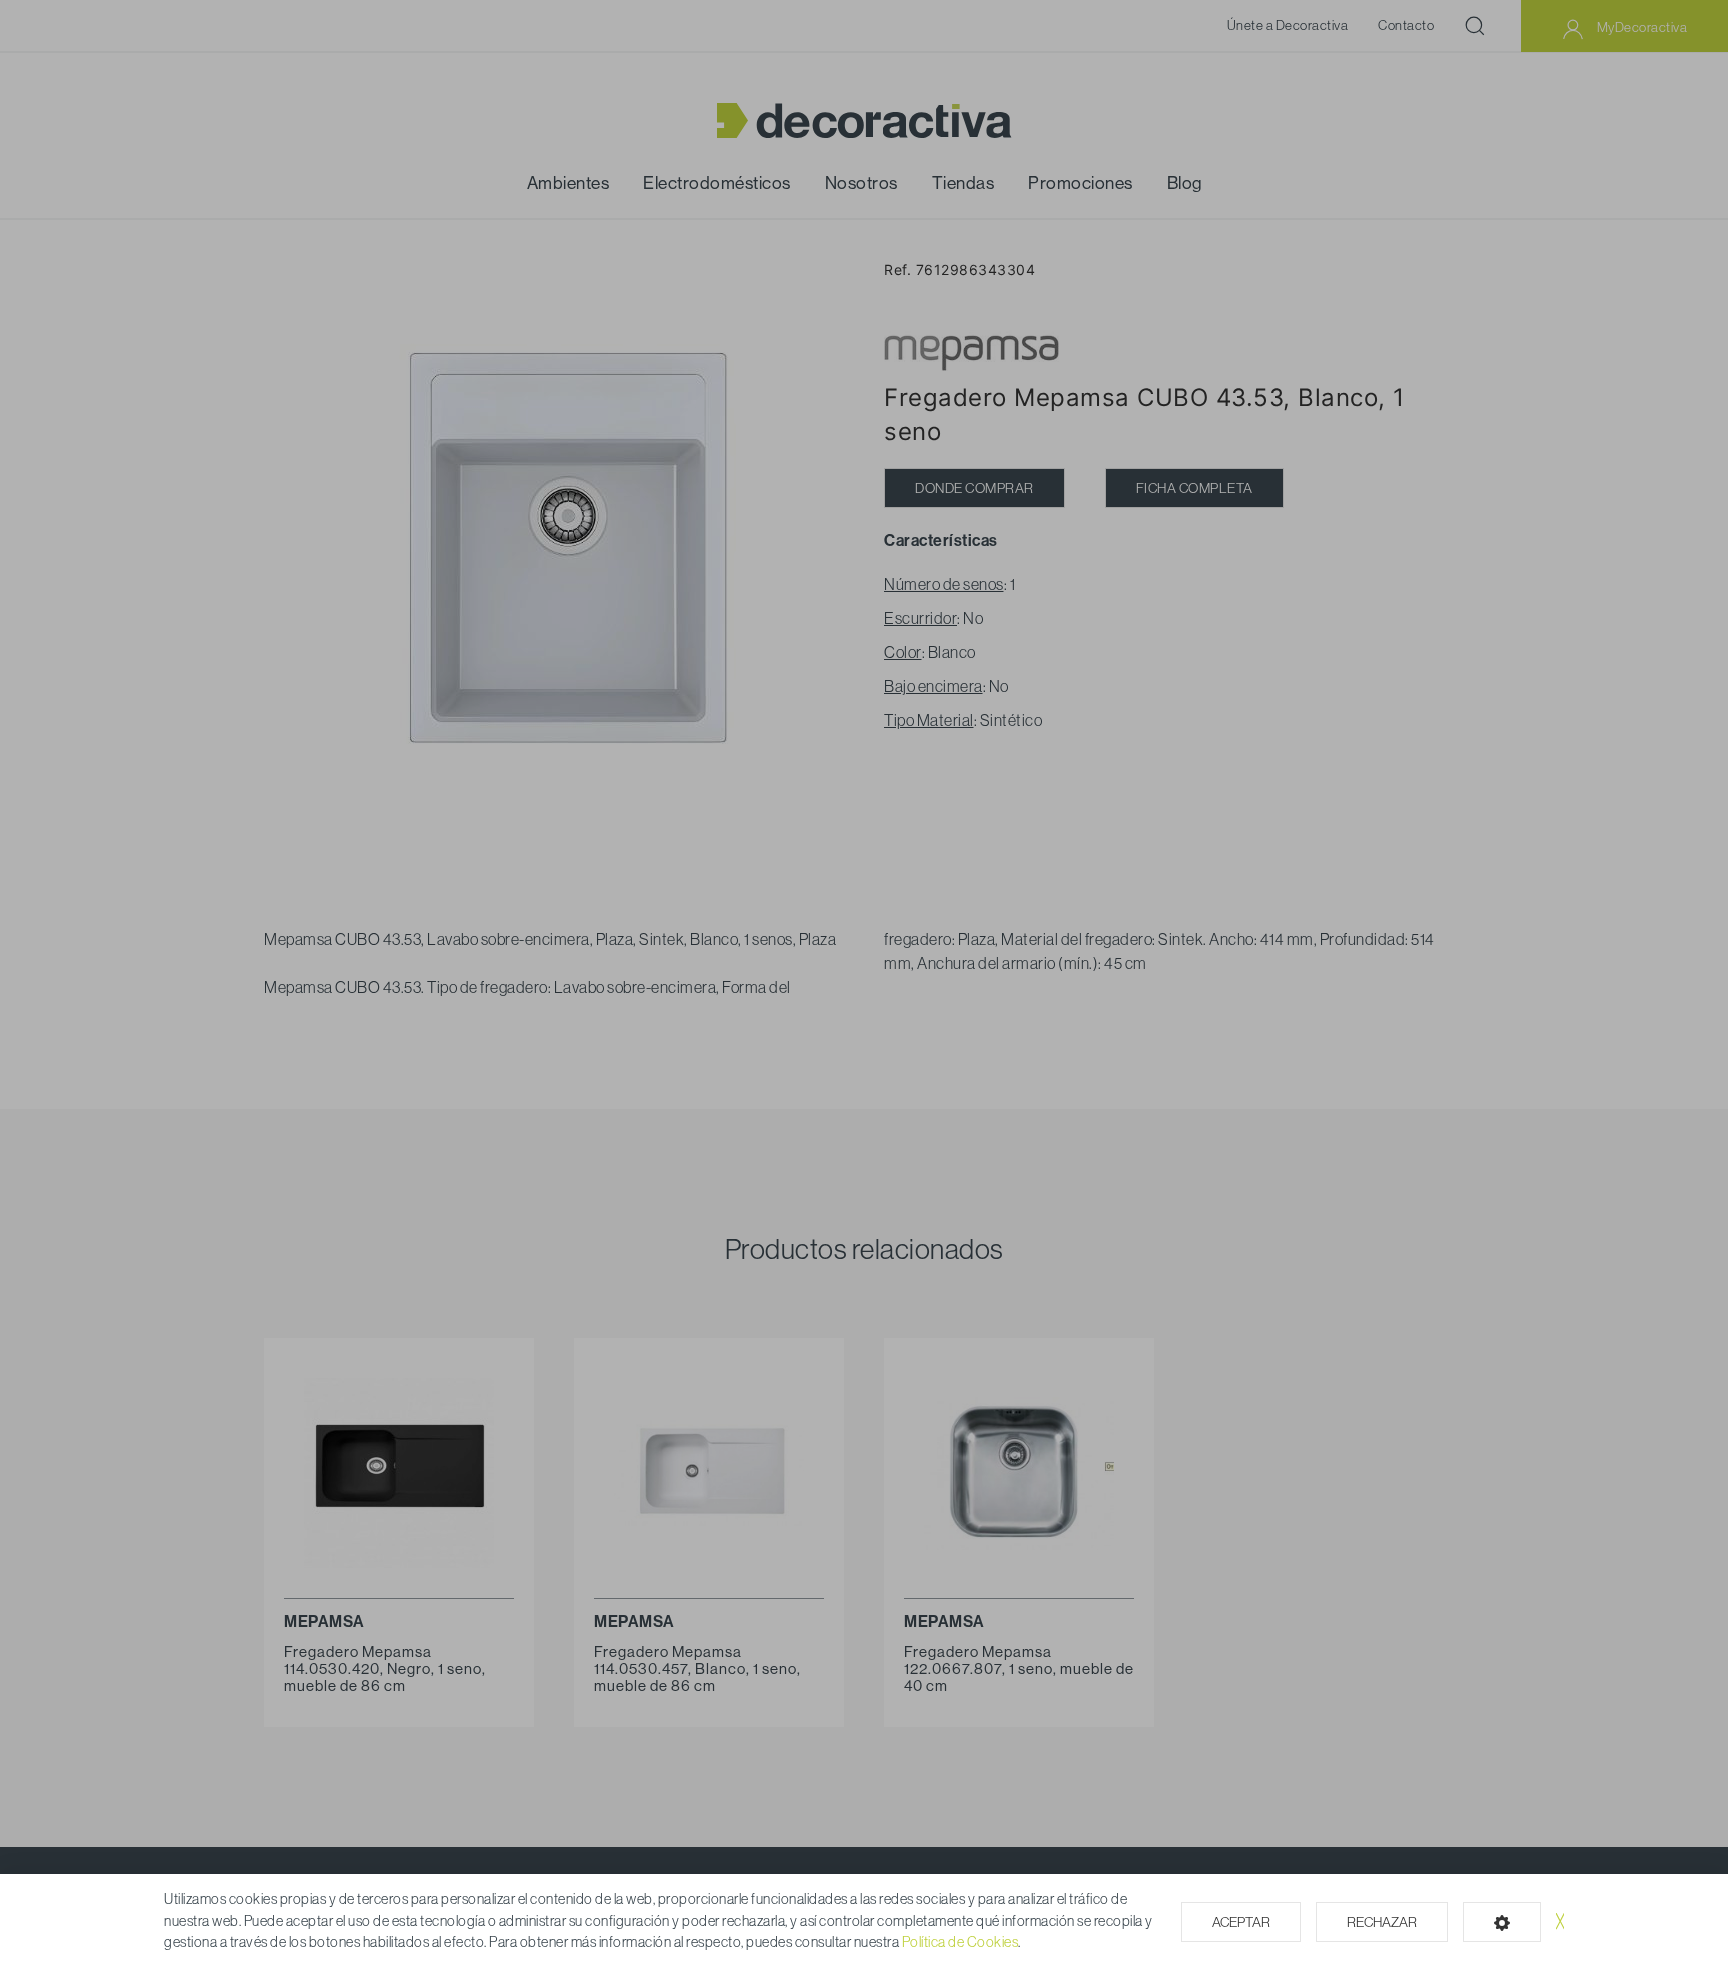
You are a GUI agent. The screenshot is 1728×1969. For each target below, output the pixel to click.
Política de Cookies (960, 1942)
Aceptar (1241, 1922)
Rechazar (1382, 1922)
